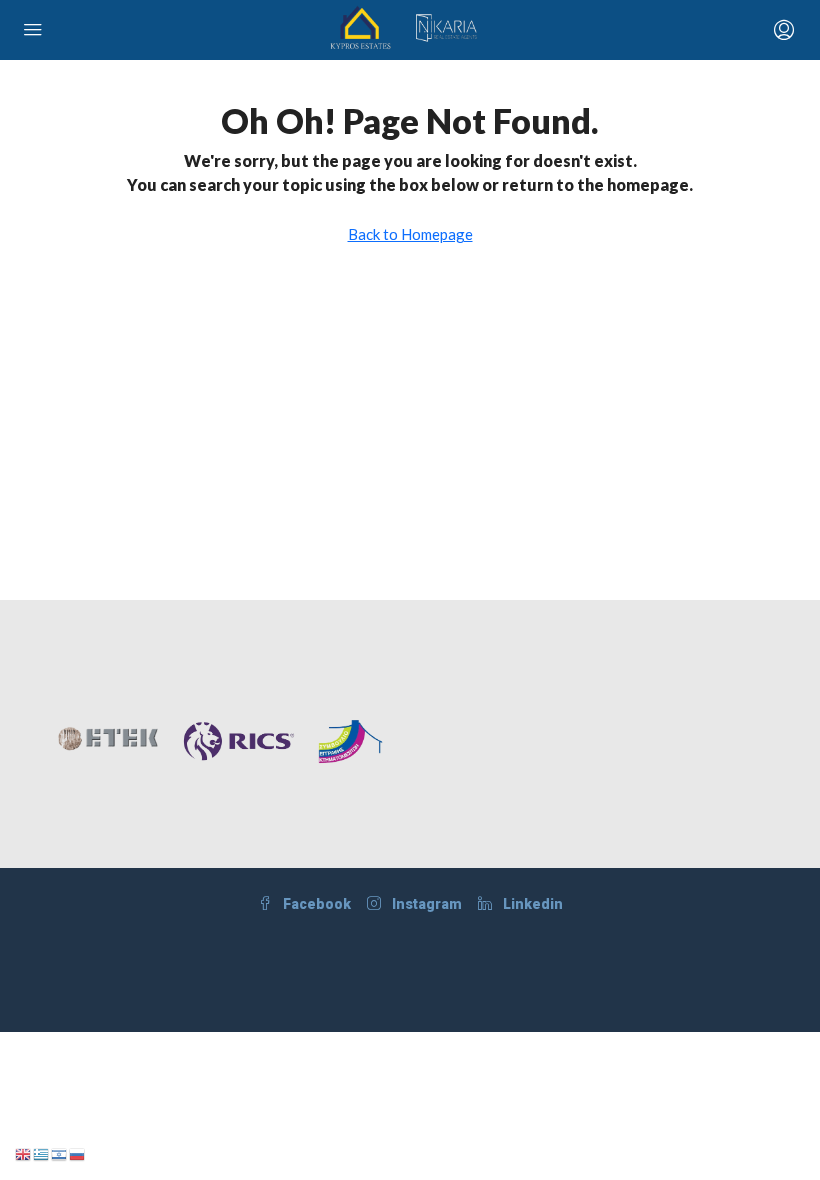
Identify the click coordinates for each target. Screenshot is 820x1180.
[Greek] (42, 1152)
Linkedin (531, 904)
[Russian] (78, 1152)
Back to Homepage (410, 234)
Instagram (425, 904)
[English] (24, 1152)
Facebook (315, 904)
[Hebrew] (60, 1152)
